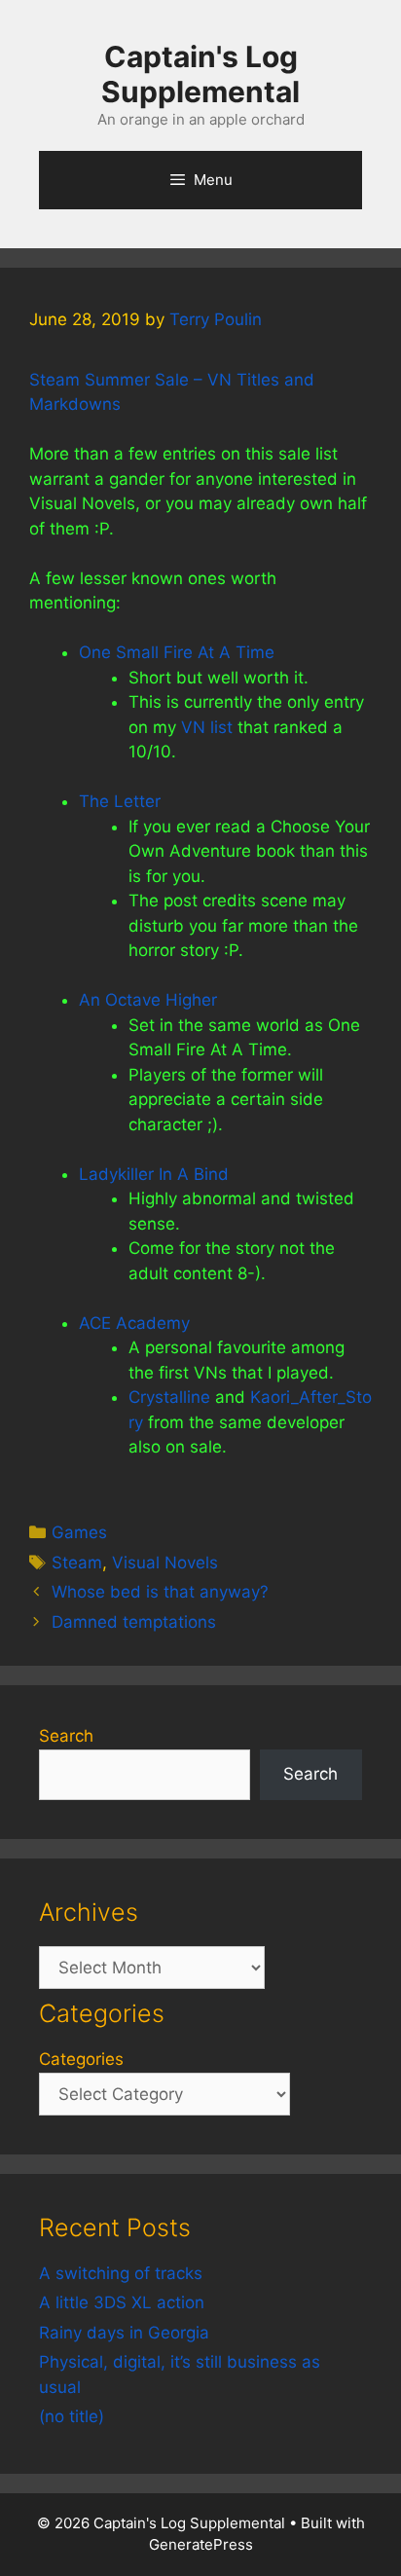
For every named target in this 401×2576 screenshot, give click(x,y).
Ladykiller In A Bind (154, 1174)
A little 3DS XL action (122, 2302)
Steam (77, 1563)
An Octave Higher (148, 1000)
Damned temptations (134, 1622)
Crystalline (169, 1397)
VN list (207, 727)
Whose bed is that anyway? (160, 1592)
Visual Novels (165, 1563)
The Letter (120, 801)
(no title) (72, 2416)
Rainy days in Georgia (124, 2333)
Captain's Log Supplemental (200, 74)
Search (66, 1736)
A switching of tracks (121, 2273)
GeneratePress (201, 2544)
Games (79, 1532)
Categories (81, 2059)
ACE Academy (134, 1323)
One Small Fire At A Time (177, 652)
